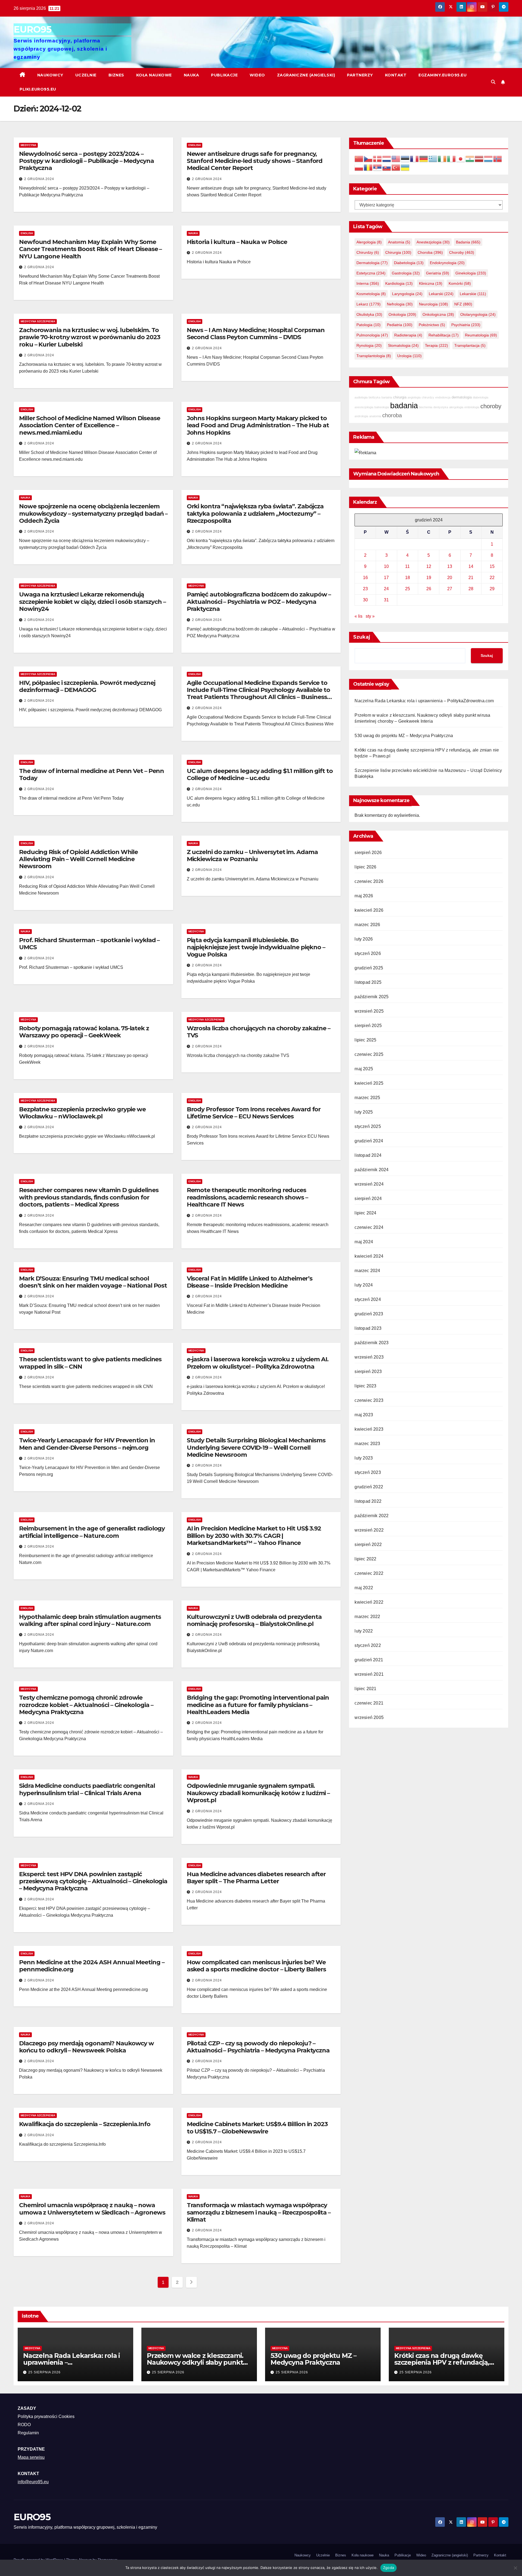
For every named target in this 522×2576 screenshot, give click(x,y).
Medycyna (28, 145)
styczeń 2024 (368, 1299)
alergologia (369, 242)
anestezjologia (433, 242)
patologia (369, 325)
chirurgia (398, 252)
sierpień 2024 (368, 1199)
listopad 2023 (368, 1328)
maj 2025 (364, 1069)
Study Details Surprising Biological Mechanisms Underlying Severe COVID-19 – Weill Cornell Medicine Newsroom (256, 1448)
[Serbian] (378, 167)
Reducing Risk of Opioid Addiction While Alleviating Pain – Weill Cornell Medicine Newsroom (78, 859)
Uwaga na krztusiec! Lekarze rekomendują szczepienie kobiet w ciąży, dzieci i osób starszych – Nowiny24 (92, 602)
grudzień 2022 (369, 1487)
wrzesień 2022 (369, 1530)
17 (386, 577)
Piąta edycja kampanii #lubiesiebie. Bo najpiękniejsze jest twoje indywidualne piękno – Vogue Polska (256, 947)
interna (368, 283)
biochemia (426, 407)
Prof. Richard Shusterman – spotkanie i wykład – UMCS (89, 944)
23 (365, 588)
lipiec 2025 (365, 1040)
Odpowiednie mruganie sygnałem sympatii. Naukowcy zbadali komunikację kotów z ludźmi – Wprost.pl (258, 1793)
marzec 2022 (367, 1617)
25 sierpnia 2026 (44, 2372)
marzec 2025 (367, 1098)
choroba (430, 252)
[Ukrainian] (405, 167)
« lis (358, 616)
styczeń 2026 (368, 953)
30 (365, 600)
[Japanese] (461, 158)
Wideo (257, 75)
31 (386, 600)
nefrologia (400, 304)
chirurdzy (368, 252)
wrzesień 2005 (369, 1717)
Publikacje (224, 75)
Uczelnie (86, 75)
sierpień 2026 (368, 853)
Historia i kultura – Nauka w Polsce (237, 242)
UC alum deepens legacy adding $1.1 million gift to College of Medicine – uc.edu (260, 774)
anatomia (399, 242)
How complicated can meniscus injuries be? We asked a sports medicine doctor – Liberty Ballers (256, 1966)
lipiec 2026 (365, 867)
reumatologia (481, 335)
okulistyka (369, 314)
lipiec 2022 (365, 1559)
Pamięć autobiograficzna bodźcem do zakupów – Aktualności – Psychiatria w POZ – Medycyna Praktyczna (259, 602)
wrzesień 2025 (369, 1011)
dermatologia (372, 263)
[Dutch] (387, 158)
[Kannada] (470, 158)
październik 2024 (372, 1170)
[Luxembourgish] (489, 158)
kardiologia (399, 283)
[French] (415, 158)
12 (429, 566)
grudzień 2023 (369, 1314)
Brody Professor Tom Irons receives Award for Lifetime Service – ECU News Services (254, 1113)
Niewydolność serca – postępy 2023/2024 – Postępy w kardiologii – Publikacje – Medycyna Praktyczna (86, 161)
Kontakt (396, 75)
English (195, 145)
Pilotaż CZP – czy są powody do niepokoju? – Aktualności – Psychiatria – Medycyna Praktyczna (258, 2047)
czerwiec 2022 (369, 1573)
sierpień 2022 (368, 1544)
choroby (462, 252)
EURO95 (32, 29)
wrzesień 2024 (369, 1184)
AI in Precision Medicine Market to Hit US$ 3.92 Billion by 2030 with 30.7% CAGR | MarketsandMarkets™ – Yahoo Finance (254, 1536)
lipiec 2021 (365, 1689)
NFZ (463, 304)
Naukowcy (50, 75)
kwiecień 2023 (369, 1429)
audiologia (361, 397)
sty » (370, 616)
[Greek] (433, 158)
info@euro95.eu (33, 2482)
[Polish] (359, 167)
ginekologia (471, 273)
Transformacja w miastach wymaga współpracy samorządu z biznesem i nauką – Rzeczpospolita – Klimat (259, 2212)
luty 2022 (364, 1631)
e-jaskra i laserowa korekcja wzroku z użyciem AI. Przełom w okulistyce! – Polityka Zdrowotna (258, 1363)
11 (407, 566)
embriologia (472, 407)
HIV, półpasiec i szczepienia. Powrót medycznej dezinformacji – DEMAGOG (87, 686)
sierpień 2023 (368, 1372)
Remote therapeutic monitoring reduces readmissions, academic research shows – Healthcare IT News (247, 1197)
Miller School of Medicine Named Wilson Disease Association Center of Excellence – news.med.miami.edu (89, 425)
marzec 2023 (367, 1444)
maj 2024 (364, 1242)
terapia (436, 345)
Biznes (116, 75)
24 (386, 588)
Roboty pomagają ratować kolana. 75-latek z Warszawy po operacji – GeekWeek (84, 1032)
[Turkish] (396, 167)
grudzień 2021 (369, 1660)
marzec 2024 (367, 1271)
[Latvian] (479, 158)
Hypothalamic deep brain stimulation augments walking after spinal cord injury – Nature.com (90, 1620)
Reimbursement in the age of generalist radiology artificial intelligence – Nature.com (92, 1532)
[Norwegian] (498, 158)
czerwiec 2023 (369, 1400)
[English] (396, 158)
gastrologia (406, 273)
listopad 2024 (368, 1155)
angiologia (414, 397)
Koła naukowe (154, 75)
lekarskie (473, 294)
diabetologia (409, 263)
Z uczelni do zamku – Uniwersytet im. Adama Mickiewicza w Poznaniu (252, 856)
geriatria (438, 273)
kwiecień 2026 (369, 910)
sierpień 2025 (368, 1026)
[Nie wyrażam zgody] (515, 2568)
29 (492, 588)
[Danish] (378, 158)
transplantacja (470, 345)
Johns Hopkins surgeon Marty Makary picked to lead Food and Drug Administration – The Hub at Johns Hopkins (258, 425)
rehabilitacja (444, 335)
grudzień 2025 (369, 968)
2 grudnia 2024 (39, 179)
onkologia (402, 314)
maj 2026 (364, 896)
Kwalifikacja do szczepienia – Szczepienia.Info (85, 2124)
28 (471, 588)
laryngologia (407, 294)
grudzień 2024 (369, 1141)
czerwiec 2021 (369, 1703)
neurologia (434, 304)
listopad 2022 (368, 1501)
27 (450, 588)
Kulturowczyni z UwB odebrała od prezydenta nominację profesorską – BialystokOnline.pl (254, 1620)
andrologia (361, 416)
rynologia (369, 345)
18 (408, 577)
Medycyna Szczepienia (38, 321)
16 (365, 577)
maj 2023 (364, 1415)
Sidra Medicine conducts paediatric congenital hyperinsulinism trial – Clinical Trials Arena (87, 1789)
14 (471, 566)
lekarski (441, 294)
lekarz (369, 304)
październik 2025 (372, 997)
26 (429, 588)
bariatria (387, 397)
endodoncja (443, 397)
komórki (460, 283)
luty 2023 (364, 1458)
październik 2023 (372, 1343)
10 (386, 566)
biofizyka (375, 397)
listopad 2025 (368, 982)
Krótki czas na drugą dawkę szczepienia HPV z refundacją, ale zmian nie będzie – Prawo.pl (444, 2362)
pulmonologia (372, 335)
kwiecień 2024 (369, 1256)
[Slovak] (387, 167)
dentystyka (441, 407)
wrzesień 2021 (369, 1674)
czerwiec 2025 (369, 1054)
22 (492, 577)
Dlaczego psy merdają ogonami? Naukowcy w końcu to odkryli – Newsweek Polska (86, 2047)
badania (468, 242)
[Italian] (452, 158)
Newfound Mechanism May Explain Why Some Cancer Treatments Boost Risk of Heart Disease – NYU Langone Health (90, 249)
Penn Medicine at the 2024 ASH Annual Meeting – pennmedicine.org (92, 1966)
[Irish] (442, 158)
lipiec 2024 (365, 1213)
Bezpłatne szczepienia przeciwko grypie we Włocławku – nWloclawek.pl (82, 1113)
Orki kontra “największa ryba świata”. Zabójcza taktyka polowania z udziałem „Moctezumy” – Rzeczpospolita (255, 514)
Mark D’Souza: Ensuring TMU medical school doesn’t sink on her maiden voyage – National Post (93, 1282)
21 (471, 577)
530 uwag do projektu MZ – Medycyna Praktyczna (404, 735)
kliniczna (431, 283)
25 (408, 588)
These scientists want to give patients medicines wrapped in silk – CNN (90, 1363)
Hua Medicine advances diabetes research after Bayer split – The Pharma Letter (256, 1878)
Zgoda (389, 2568)
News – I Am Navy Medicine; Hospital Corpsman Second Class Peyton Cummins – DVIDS (256, 334)
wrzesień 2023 (369, 1357)
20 (450, 577)
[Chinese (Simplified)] (359, 158)
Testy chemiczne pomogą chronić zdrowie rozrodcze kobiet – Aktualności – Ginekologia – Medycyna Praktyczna (86, 1705)
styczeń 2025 (368, 1126)
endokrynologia (447, 263)
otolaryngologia (478, 314)
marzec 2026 (367, 925)
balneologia (382, 407)
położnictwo (432, 325)
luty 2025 (364, 1112)
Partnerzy (360, 75)
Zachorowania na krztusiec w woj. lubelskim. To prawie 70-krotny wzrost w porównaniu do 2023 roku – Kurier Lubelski (90, 337)
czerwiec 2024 (369, 1227)
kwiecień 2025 (369, 1083)
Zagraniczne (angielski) (306, 75)
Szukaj (362, 637)
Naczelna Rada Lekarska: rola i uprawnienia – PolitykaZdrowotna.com (424, 701)
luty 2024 (364, 1285)
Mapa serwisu (31, 2457)
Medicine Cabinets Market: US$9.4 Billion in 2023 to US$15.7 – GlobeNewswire (257, 2128)
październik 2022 (372, 1516)
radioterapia (408, 335)
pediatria (400, 325)
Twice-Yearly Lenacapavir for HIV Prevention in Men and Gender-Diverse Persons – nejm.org (87, 1444)
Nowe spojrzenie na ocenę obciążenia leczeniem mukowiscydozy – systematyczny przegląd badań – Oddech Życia (93, 514)
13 (450, 566)
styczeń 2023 (368, 1472)
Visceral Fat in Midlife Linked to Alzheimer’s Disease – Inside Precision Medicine (250, 1282)
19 (429, 577)
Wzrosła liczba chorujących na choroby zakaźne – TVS (259, 1032)
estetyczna (371, 273)
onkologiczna (438, 314)
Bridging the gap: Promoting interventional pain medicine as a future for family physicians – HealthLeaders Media (258, 1705)
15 (492, 566)
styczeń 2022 (368, 1645)
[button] (493, 82)
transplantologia (374, 356)
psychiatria (466, 325)
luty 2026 (364, 939)
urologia (409, 356)
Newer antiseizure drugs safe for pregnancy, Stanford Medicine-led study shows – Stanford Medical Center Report (255, 161)
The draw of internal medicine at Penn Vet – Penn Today (91, 774)
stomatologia (403, 345)
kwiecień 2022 (369, 1602)
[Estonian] (405, 158)
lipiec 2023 (365, 1386)
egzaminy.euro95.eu (442, 75)
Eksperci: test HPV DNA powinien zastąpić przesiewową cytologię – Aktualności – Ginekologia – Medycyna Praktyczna (93, 1881)
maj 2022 (364, 1588)
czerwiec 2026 (369, 881)
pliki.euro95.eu (38, 89)
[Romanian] (368, 167)
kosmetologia (371, 294)
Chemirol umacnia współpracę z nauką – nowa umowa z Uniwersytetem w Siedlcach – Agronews (92, 2209)
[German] (424, 158)
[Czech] (368, 158)
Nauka (192, 75)
